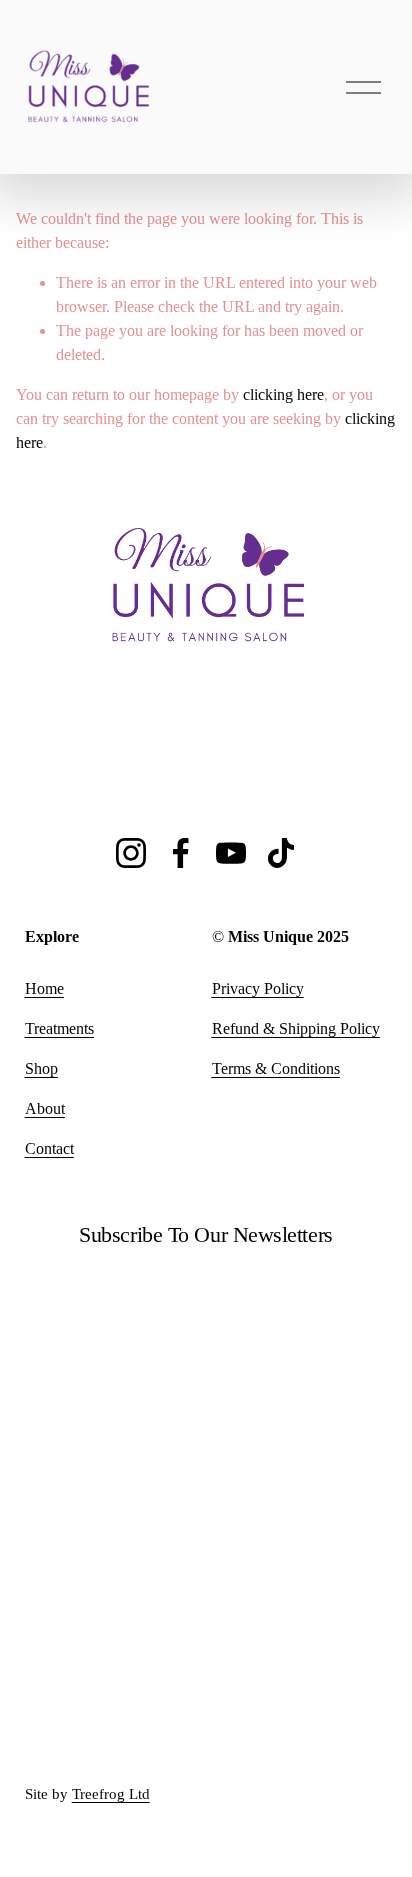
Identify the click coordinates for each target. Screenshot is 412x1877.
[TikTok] (281, 853)
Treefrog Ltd (111, 1794)
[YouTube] (231, 853)
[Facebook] (181, 853)
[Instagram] (131, 853)
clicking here (283, 394)
